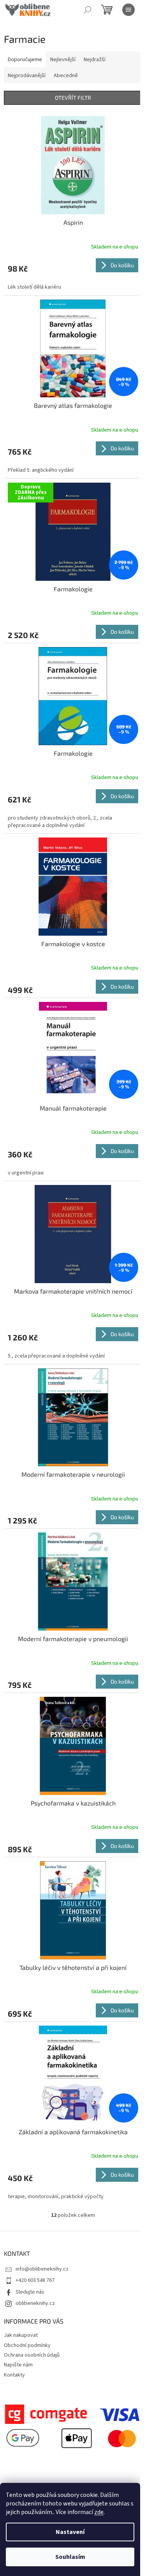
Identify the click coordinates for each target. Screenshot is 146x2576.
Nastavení (70, 2532)
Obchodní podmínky (27, 2345)
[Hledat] (88, 10)
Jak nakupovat (21, 2335)
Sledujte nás (30, 2292)
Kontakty (14, 2375)
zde (99, 2512)
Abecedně (66, 76)
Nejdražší (95, 60)
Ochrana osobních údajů (32, 2355)
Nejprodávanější (27, 76)
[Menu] (128, 10)
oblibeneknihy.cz (35, 2303)
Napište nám (18, 2365)
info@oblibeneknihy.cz (42, 2269)
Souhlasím (70, 2557)
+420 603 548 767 (35, 2280)
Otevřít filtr (73, 98)
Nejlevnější (63, 60)
